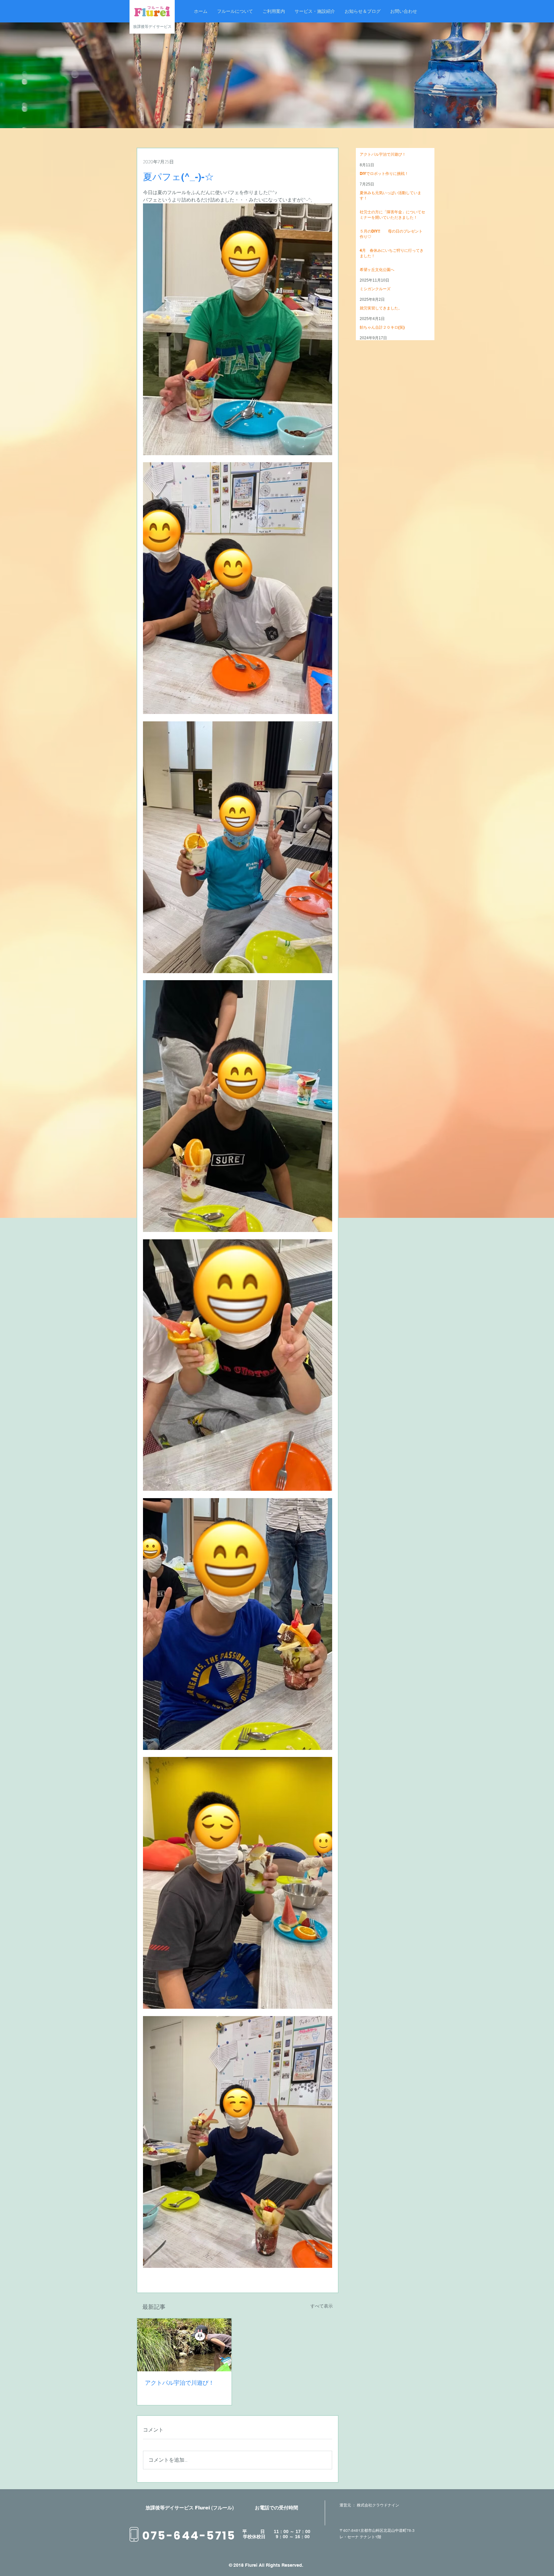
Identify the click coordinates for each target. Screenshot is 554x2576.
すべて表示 (322, 2306)
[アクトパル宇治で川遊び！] (184, 2345)
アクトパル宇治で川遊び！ (180, 2383)
